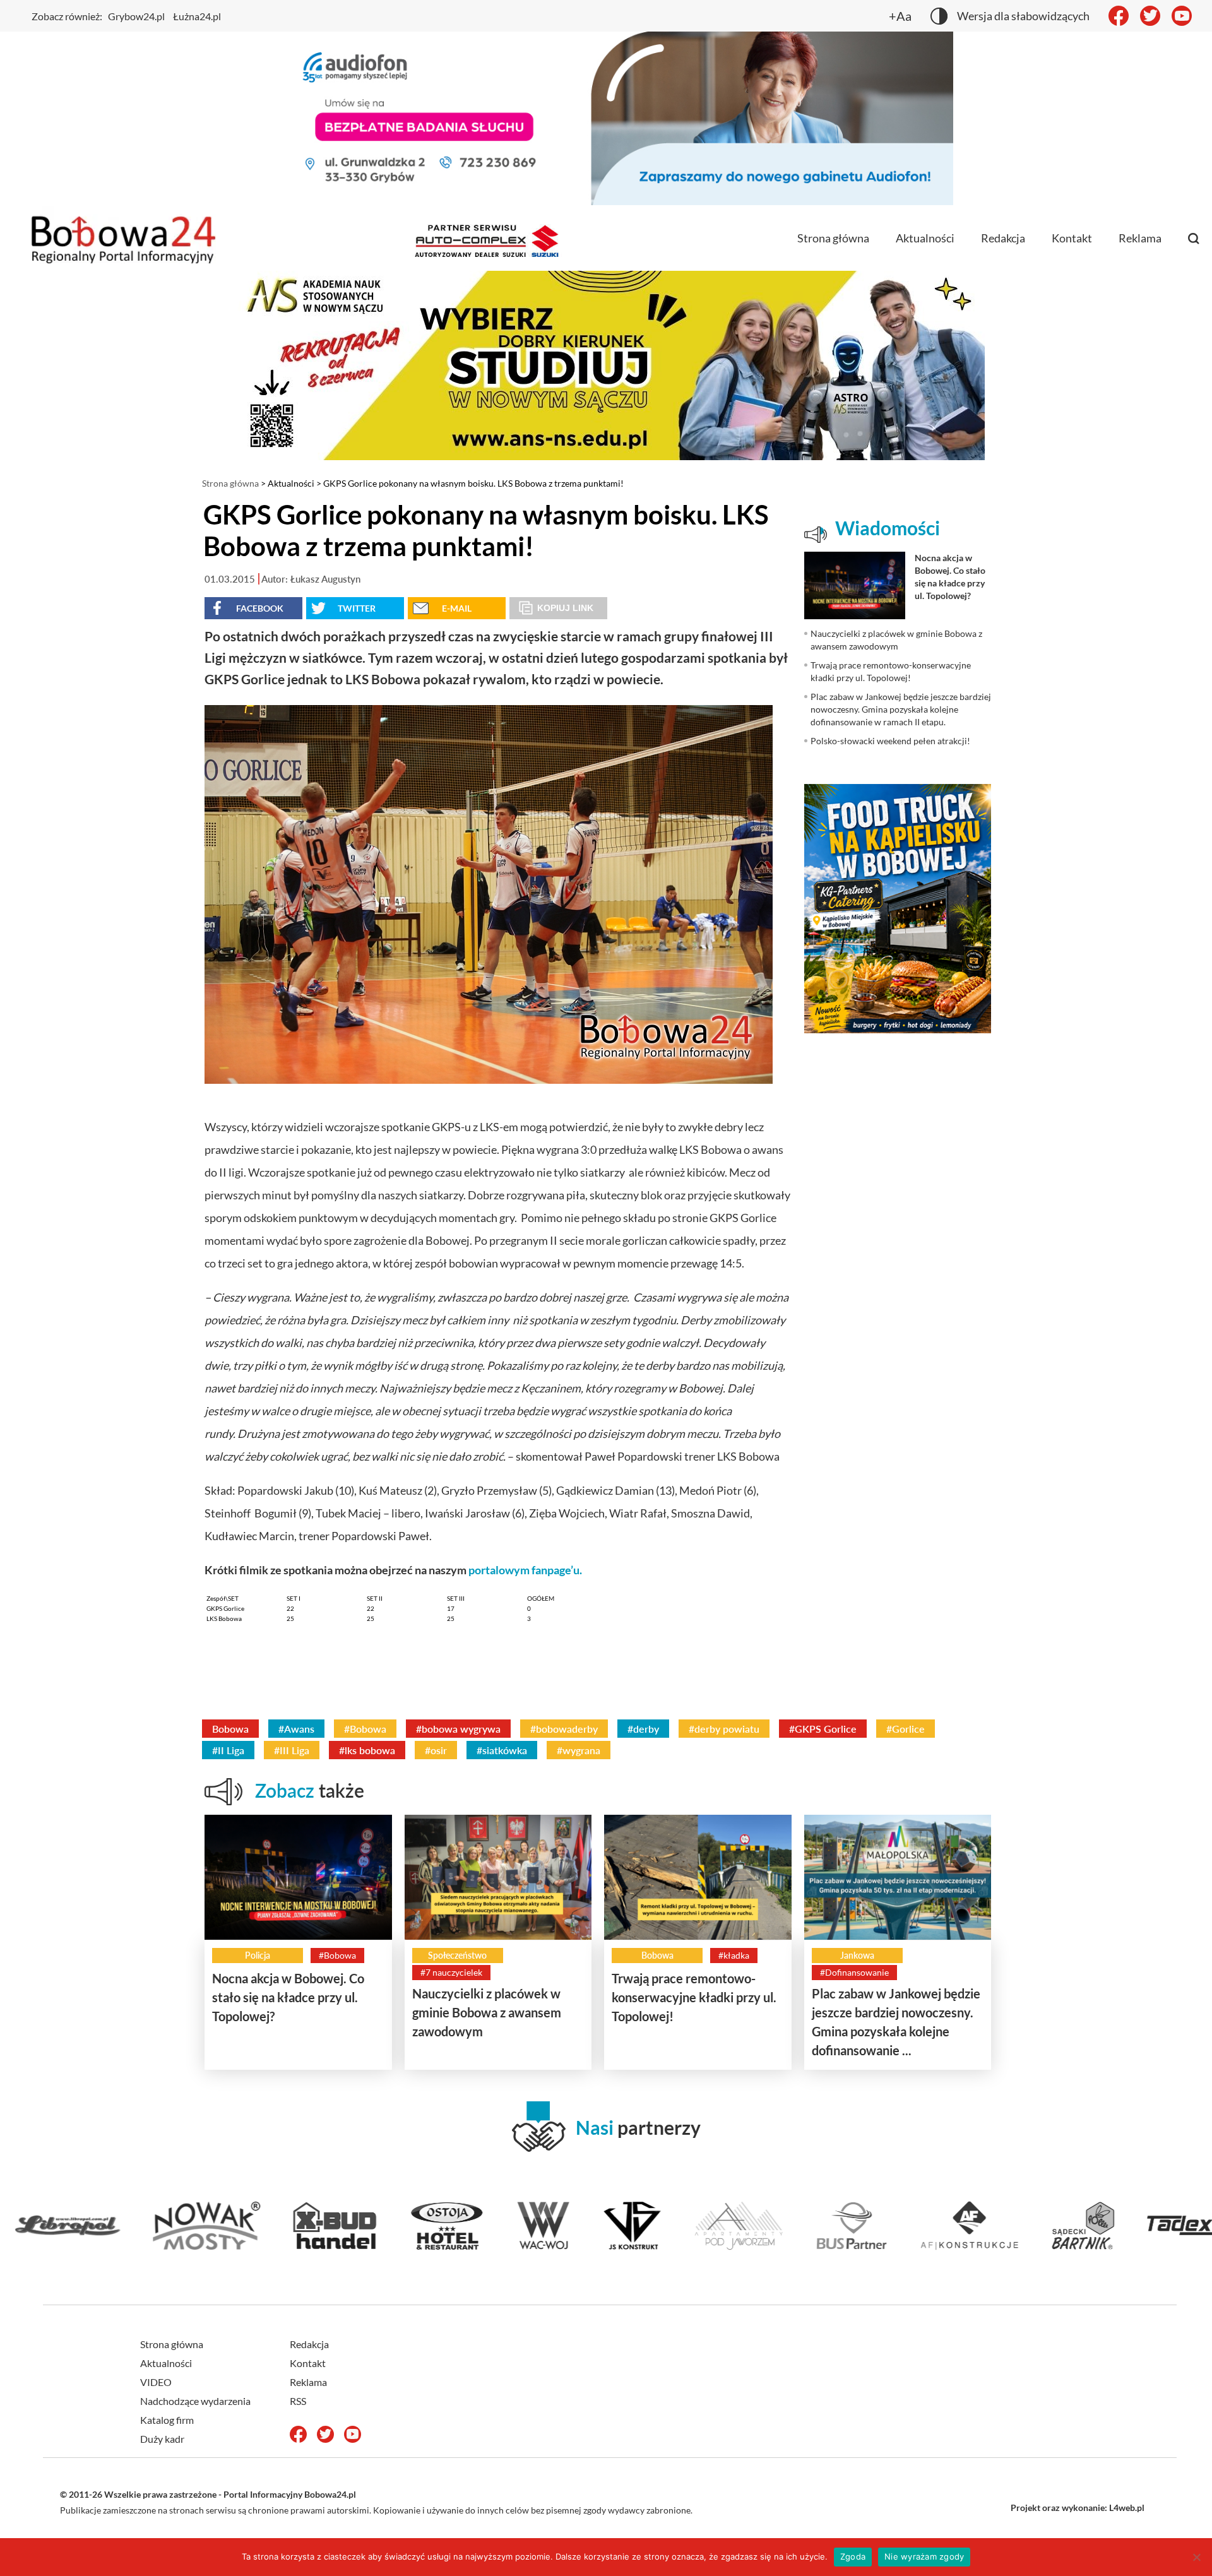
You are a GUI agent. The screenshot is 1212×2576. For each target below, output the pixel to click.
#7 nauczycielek (451, 1972)
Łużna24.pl (197, 16)
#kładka (734, 1955)
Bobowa (230, 1729)
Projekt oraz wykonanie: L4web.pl (1078, 2508)
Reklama (1140, 238)
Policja (258, 1955)
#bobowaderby (564, 1729)
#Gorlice (906, 1729)
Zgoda (853, 2556)
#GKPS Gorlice (823, 1729)
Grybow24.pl (136, 16)
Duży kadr (162, 2439)
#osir (436, 1750)
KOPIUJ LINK (565, 608)
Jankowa (857, 1955)
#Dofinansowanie (854, 1972)
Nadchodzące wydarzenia (195, 2401)
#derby (643, 1729)
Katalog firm (167, 2420)
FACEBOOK (260, 608)
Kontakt (1072, 238)
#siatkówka (502, 1750)
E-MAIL (457, 608)
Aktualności (925, 238)
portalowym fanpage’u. (526, 1570)
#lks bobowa (367, 1750)
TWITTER (357, 608)
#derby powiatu (724, 1729)
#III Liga (292, 1750)
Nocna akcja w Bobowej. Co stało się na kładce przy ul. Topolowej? (288, 1997)
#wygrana (579, 1750)
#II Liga (228, 1750)
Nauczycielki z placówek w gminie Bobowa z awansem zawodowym (487, 2012)
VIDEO (156, 2382)
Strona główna (833, 238)
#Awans (296, 1729)
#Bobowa (365, 1729)
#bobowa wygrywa (458, 1729)
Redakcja (1003, 238)
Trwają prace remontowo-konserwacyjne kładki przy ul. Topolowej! (694, 1997)
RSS (298, 2401)
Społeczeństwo (457, 1955)
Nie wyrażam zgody (924, 2556)
